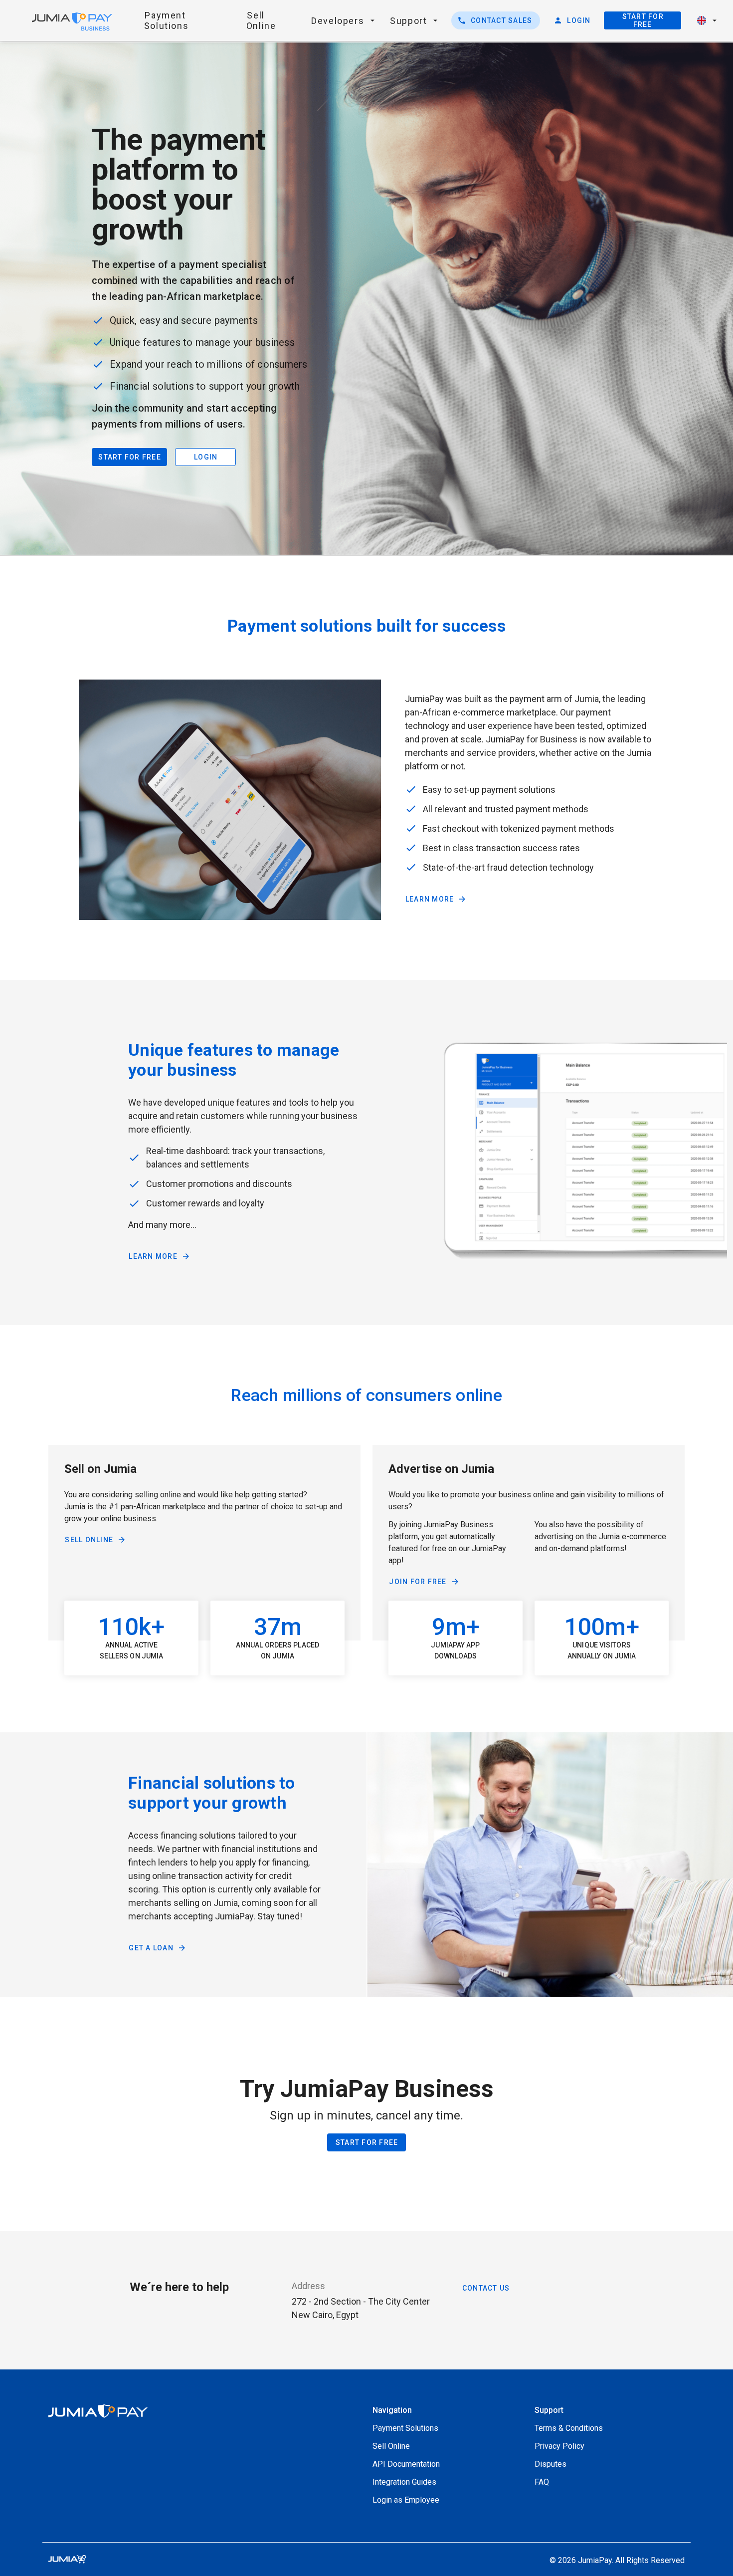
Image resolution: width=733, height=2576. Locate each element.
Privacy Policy (559, 2446)
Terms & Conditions (569, 2428)
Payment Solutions (405, 2428)
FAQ (542, 2482)
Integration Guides (404, 2482)
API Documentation (406, 2464)
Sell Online (391, 2446)
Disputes (550, 2464)
